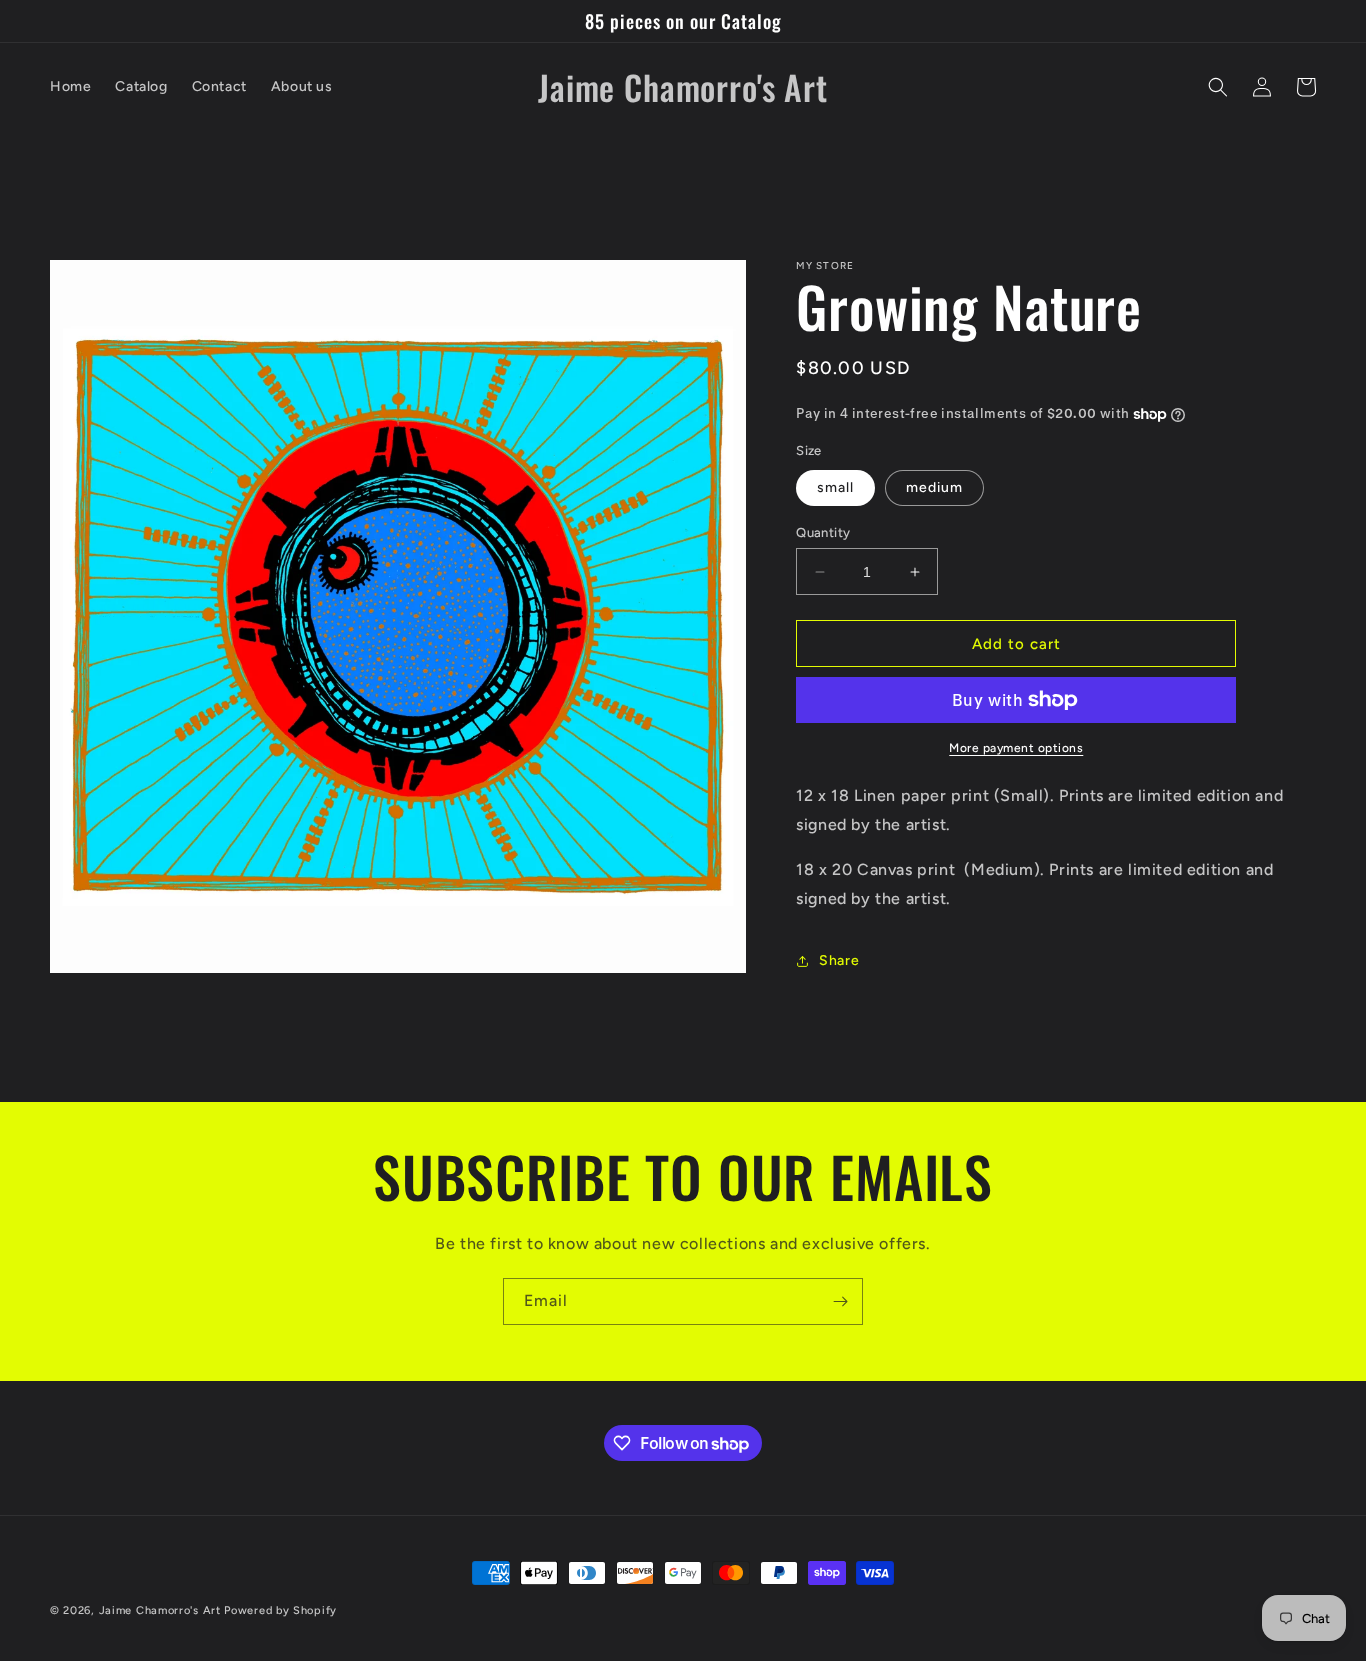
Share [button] (839, 960)
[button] (1218, 87)
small (835, 487)
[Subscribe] (840, 1301)
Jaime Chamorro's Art (160, 1610)
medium (934, 487)
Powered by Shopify (280, 1610)
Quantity (823, 532)
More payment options (1016, 748)
